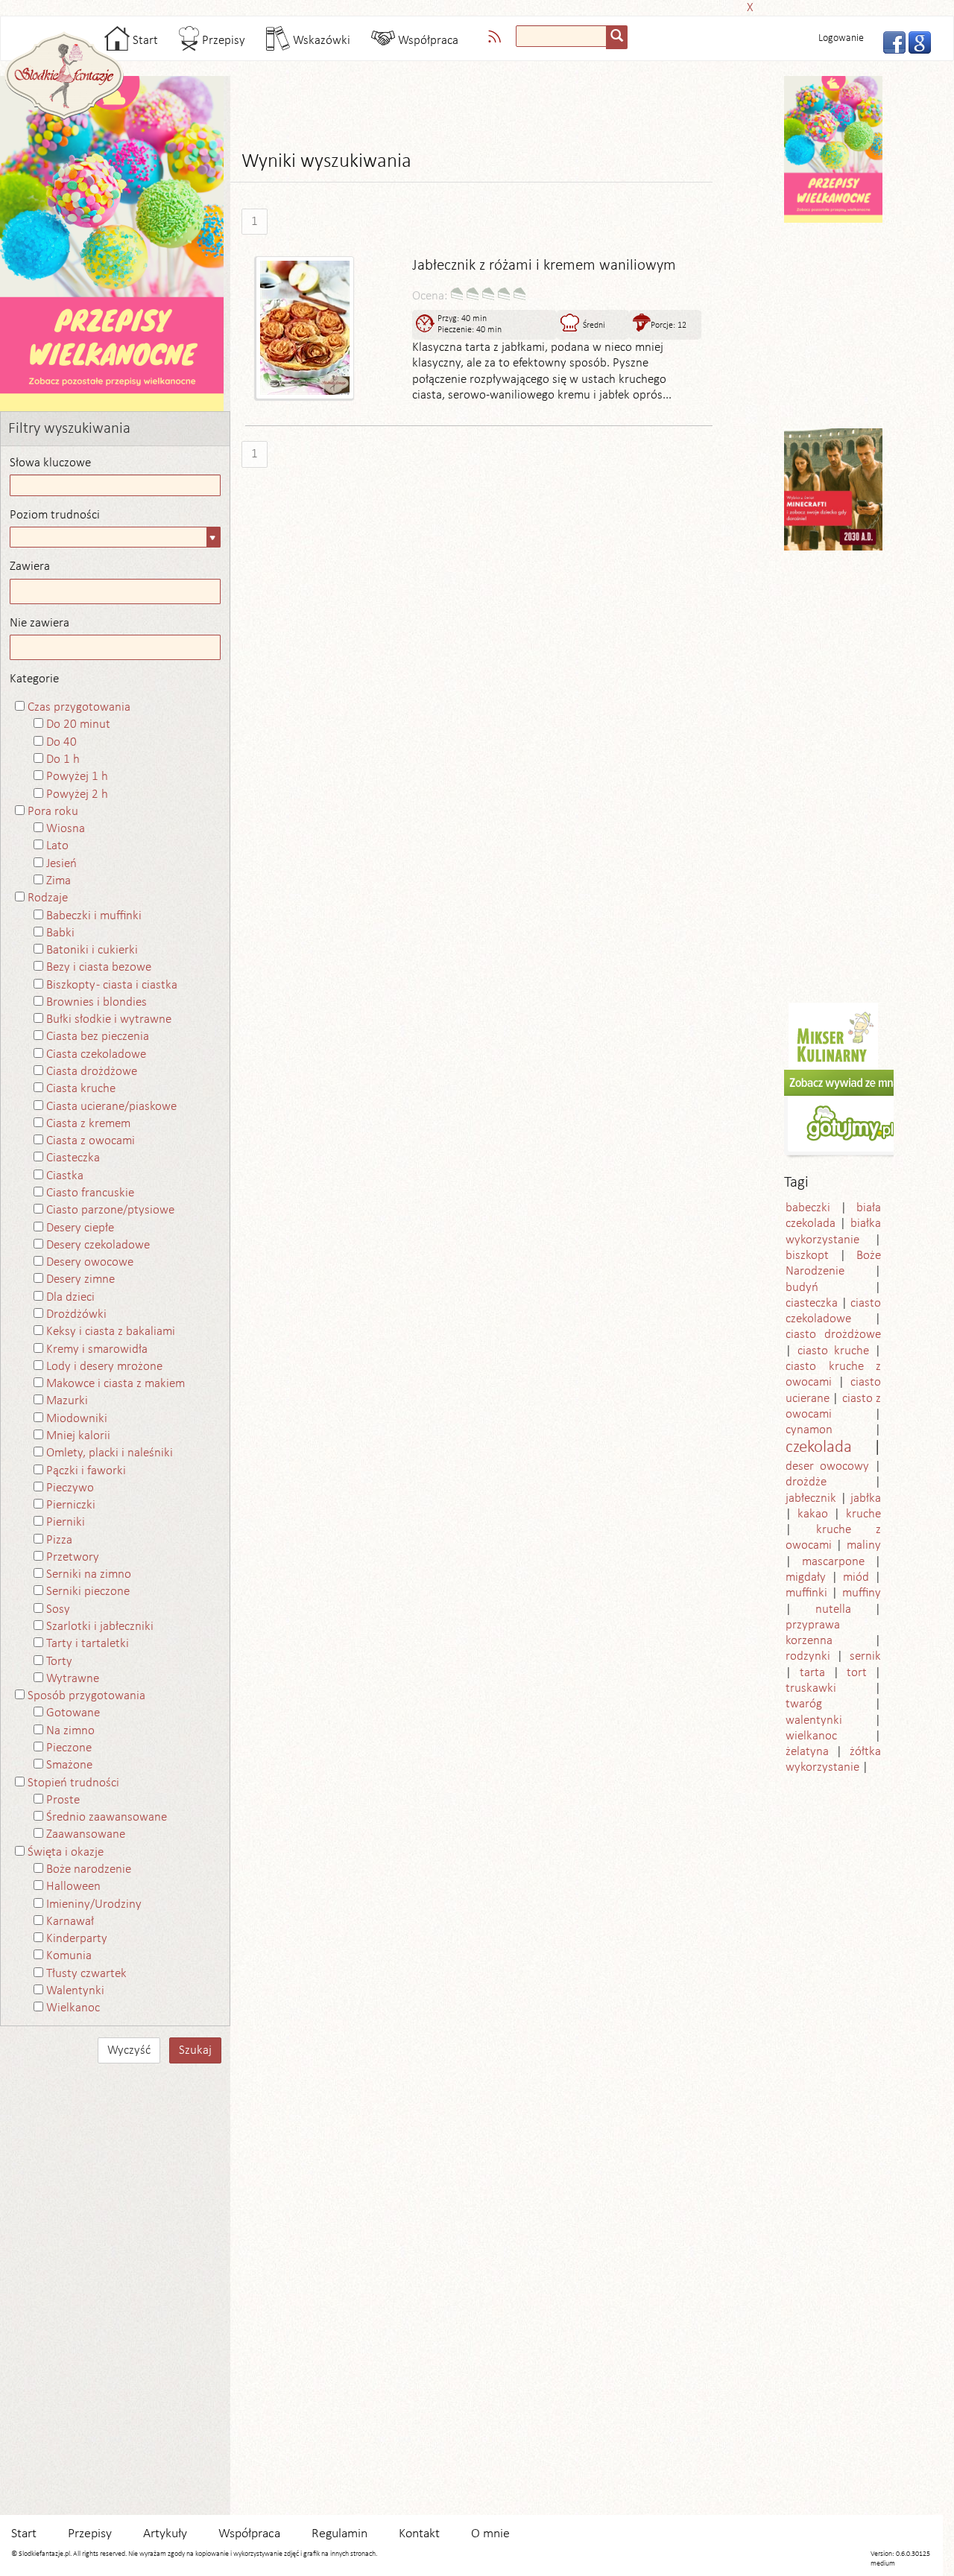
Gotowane (73, 1713)
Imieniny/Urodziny (94, 1904)
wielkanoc (811, 1736)
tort (857, 1673)
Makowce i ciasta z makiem (116, 1384)
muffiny (862, 1593)
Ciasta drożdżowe (92, 1072)
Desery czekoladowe (98, 1245)
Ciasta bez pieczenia (98, 1037)
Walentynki (75, 1991)
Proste (63, 1800)
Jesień (61, 864)
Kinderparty (77, 1939)
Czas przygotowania (79, 707)
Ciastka (65, 1176)
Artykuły (165, 2534)
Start (144, 41)
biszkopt (807, 1256)
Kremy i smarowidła (97, 1349)
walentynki (814, 1720)
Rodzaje (48, 898)
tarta (812, 1673)
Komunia (69, 1956)
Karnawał (70, 1922)
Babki (60, 933)
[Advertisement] (473, 6)
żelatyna (807, 1752)
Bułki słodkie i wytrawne (109, 1019)
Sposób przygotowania (86, 1696)
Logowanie (841, 38)
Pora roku (53, 812)
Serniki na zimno (89, 1574)
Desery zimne (80, 1279)
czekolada (819, 1448)
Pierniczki (71, 1505)
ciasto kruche (833, 1351)
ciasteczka (812, 1303)
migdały (806, 1577)
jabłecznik (811, 1498)
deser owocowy (827, 1466)
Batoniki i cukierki (92, 950)
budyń (802, 1288)
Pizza (59, 1540)
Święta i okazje (66, 1852)
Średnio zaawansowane (107, 1817)
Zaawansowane (86, 1834)
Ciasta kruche (81, 1089)
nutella (833, 1609)
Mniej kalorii (78, 1436)
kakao (813, 1514)
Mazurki (67, 1401)
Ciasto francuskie (90, 1193)
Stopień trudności (73, 1783)
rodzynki (808, 1656)
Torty (59, 1662)
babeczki (808, 1208)
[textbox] (561, 36)
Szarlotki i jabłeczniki (100, 1627)
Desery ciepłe (80, 1228)
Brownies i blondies (97, 1002)
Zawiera (30, 567)
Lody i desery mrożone (104, 1367)
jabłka (866, 1498)
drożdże (806, 1482)
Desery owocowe (90, 1262)
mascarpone (833, 1562)
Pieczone (69, 1748)
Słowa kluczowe (50, 463)
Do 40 (61, 742)
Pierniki (66, 1522)
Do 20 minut (78, 724)
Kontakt (419, 2534)
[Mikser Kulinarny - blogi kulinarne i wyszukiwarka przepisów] (833, 1036)
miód (856, 1577)
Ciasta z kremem (88, 1124)
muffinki (806, 1593)
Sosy (58, 1609)
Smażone (69, 1765)
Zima (59, 881)
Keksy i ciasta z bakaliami (111, 1332)
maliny (864, 1545)
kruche (863, 1514)
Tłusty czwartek (86, 1974)
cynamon (809, 1430)
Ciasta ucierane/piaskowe (111, 1107)
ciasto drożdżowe (833, 1335)
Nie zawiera (40, 623)
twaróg (804, 1704)
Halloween (73, 1887)
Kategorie (34, 679)
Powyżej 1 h (77, 777)
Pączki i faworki (86, 1471)
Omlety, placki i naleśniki (110, 1453)
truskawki (811, 1688)
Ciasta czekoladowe (96, 1054)
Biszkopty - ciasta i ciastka (112, 985)
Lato (57, 846)
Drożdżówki (76, 1314)
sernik (865, 1656)
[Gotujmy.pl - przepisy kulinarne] (851, 1114)
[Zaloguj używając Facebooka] (890, 41)
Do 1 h (63, 759)
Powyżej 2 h (77, 794)
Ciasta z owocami (91, 1141)
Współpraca (427, 41)
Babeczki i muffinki (94, 916)
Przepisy (222, 41)
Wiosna (66, 829)
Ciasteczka (73, 1158)
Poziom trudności (55, 515)
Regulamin (339, 2534)
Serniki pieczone (88, 1592)
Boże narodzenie (89, 1869)
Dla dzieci (70, 1297)
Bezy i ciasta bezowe (99, 967)
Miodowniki (77, 1419)
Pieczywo (70, 1488)
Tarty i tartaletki (88, 1644)
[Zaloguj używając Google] (915, 41)
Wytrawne (73, 1679)
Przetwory (73, 1557)
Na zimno (70, 1731)
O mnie (490, 2534)
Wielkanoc (73, 2008)
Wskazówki (320, 41)
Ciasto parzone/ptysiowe (110, 1210)
